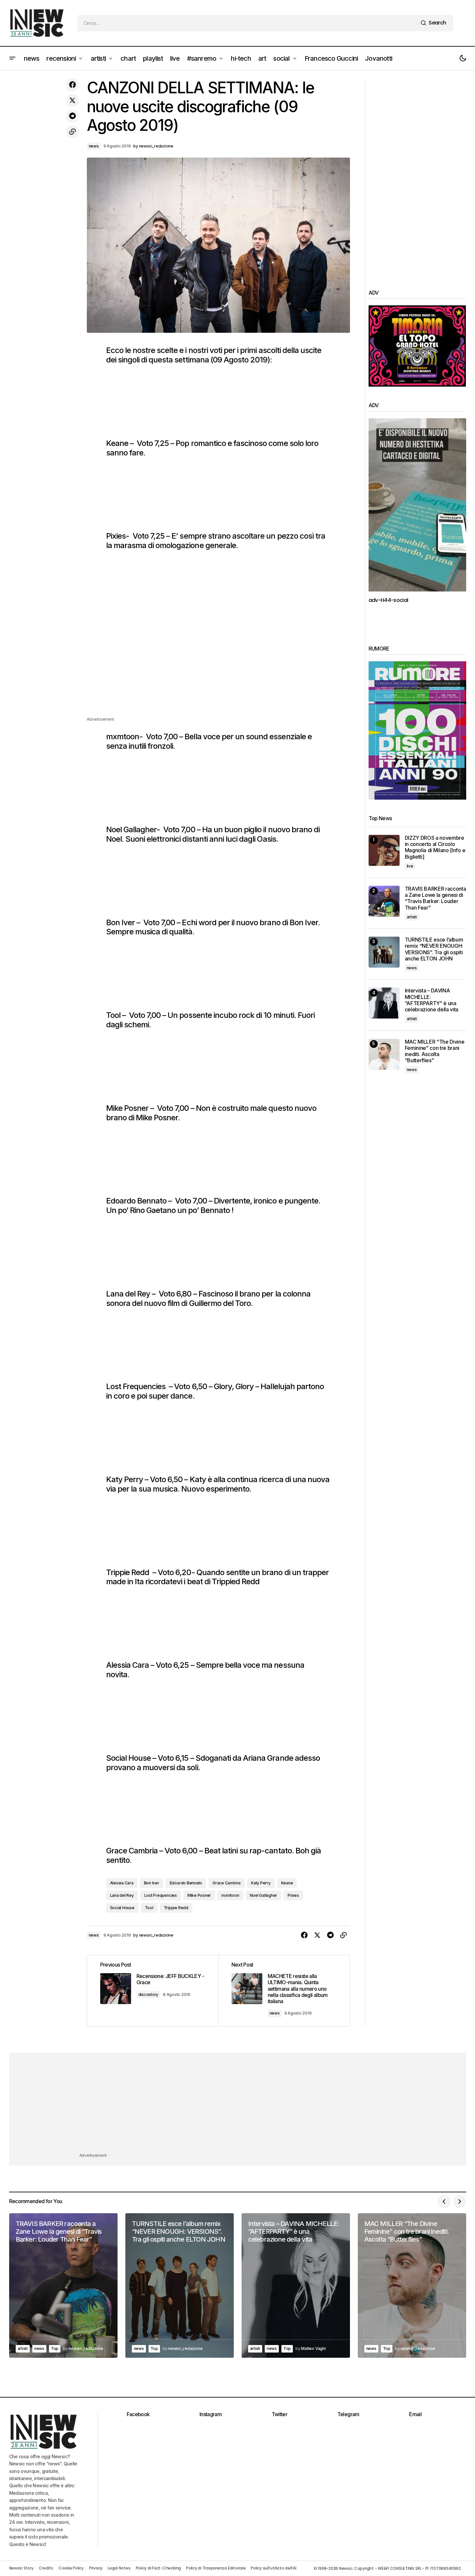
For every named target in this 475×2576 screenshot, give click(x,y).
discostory (149, 1994)
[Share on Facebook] (72, 85)
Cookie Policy (71, 2568)
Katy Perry (261, 1883)
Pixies (293, 1895)
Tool (149, 1908)
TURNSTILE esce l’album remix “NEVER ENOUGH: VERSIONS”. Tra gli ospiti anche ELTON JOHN (434, 949)
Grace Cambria (227, 1883)
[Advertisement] (218, 670)
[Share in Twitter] (72, 100)
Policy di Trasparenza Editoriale (216, 2568)
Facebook (138, 2414)
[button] (12, 58)
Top (55, 2348)
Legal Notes (119, 2568)
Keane (287, 1883)
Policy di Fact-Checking (158, 2568)
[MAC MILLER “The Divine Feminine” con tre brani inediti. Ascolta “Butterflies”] (384, 1054)
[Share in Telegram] (72, 116)
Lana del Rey (122, 1895)
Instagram (211, 2414)
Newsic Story (21, 2568)
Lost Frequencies (161, 1895)
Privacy (96, 2568)
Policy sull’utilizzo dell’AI (273, 2568)
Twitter (280, 2414)
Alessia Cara (122, 1883)
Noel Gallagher (264, 1895)
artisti (412, 917)
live (410, 866)
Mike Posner (199, 1895)
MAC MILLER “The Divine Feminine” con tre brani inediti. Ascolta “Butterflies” (435, 1051)
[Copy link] (72, 132)
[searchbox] (248, 23)
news (94, 146)
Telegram (348, 2414)
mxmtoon (230, 1895)
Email (415, 2414)
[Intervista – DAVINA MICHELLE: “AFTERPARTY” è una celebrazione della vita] (384, 1003)
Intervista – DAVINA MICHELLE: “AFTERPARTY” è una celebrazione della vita (432, 1000)
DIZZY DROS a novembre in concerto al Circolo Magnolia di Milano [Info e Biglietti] (435, 847)
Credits (46, 2568)
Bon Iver (152, 1883)
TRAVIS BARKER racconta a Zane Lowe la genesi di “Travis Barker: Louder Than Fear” (435, 898)
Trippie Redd (176, 1908)
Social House (122, 1908)
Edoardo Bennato (186, 1883)
